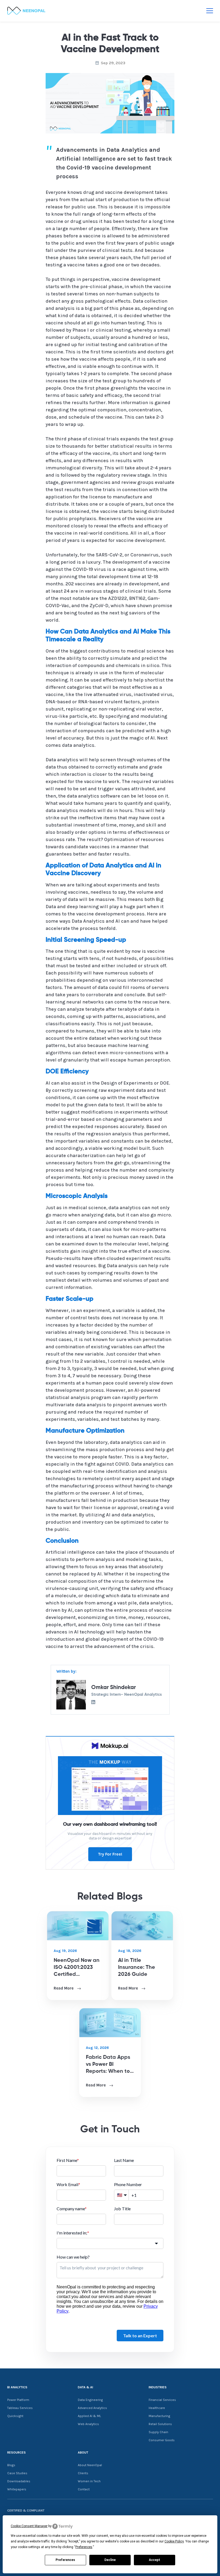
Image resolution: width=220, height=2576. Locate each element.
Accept (155, 2560)
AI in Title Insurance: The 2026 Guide (137, 1968)
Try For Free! (110, 1854)
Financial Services (162, 2400)
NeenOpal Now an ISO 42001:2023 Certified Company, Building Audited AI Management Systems (78, 1968)
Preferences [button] (84, 2547)
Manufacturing (159, 2416)
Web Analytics (88, 2424)
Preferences (65, 2560)
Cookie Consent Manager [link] (29, 2526)
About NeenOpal (90, 2465)
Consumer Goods (162, 2440)
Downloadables (19, 2481)
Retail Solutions (160, 2424)
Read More (64, 1988)
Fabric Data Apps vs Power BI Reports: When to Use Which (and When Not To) (108, 2065)
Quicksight (15, 2416)
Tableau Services (20, 2408)
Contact (84, 2489)
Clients (83, 2473)
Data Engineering (90, 2400)
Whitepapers (17, 2489)
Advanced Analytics (92, 2408)
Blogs (11, 2465)
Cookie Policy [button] (174, 2541)
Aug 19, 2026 (65, 1951)
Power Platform (18, 2400)
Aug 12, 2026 (97, 2048)
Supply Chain (158, 2432)
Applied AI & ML (89, 2416)
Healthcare (157, 2408)
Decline (110, 2560)
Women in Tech (89, 2481)
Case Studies (17, 2473)
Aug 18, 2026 (130, 1951)
